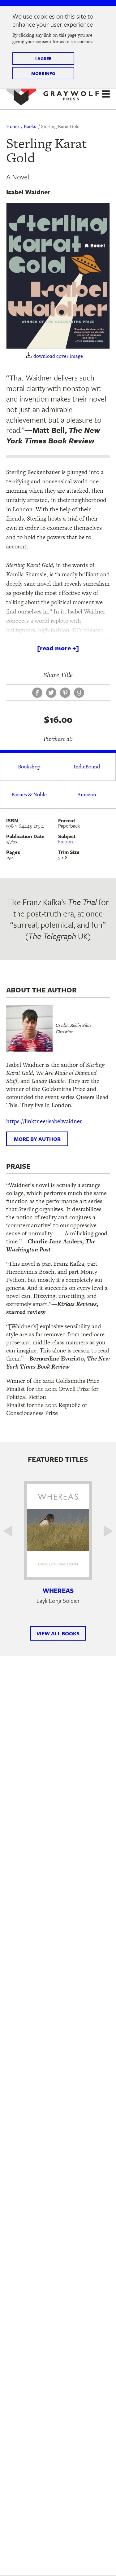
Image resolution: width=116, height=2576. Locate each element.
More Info (43, 73)
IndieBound (87, 767)
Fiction (66, 842)
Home (12, 126)
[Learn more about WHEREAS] (58, 1530)
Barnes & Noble (29, 794)
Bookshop (29, 767)
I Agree (43, 58)
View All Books (58, 1633)
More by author (37, 1139)
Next (104, 1531)
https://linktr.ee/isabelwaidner (44, 1121)
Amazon (87, 794)
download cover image (58, 356)
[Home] (53, 93)
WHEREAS (58, 1590)
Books (30, 126)
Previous (12, 1531)
